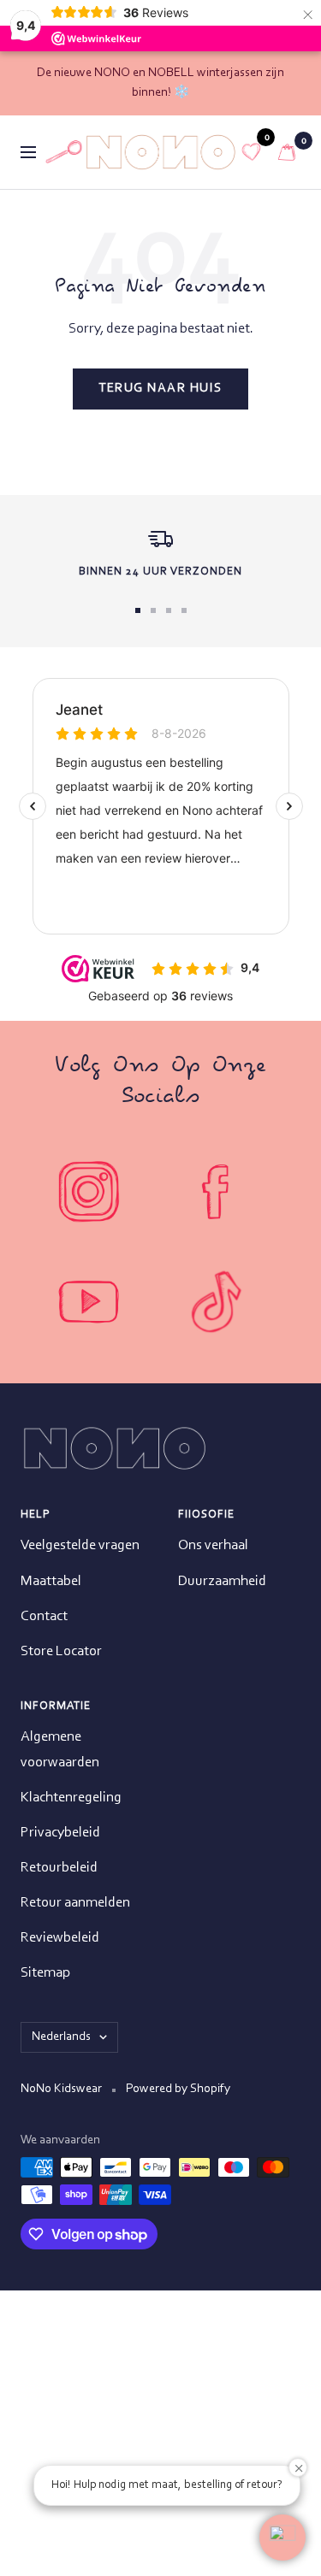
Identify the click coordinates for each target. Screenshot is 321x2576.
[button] (282, 2538)
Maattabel (51, 1581)
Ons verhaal (213, 1545)
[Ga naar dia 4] (184, 610)
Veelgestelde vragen (80, 1545)
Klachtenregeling (71, 1798)
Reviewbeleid (60, 1938)
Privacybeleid (60, 1833)
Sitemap (45, 1973)
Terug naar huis (160, 389)
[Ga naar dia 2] (153, 610)
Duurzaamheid (222, 1581)
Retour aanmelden (75, 1903)
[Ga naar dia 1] (138, 610)
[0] (252, 152)
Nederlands (61, 2037)
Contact (44, 1616)
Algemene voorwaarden (60, 1749)
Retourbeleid (59, 1868)
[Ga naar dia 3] (169, 610)
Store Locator (61, 1651)
